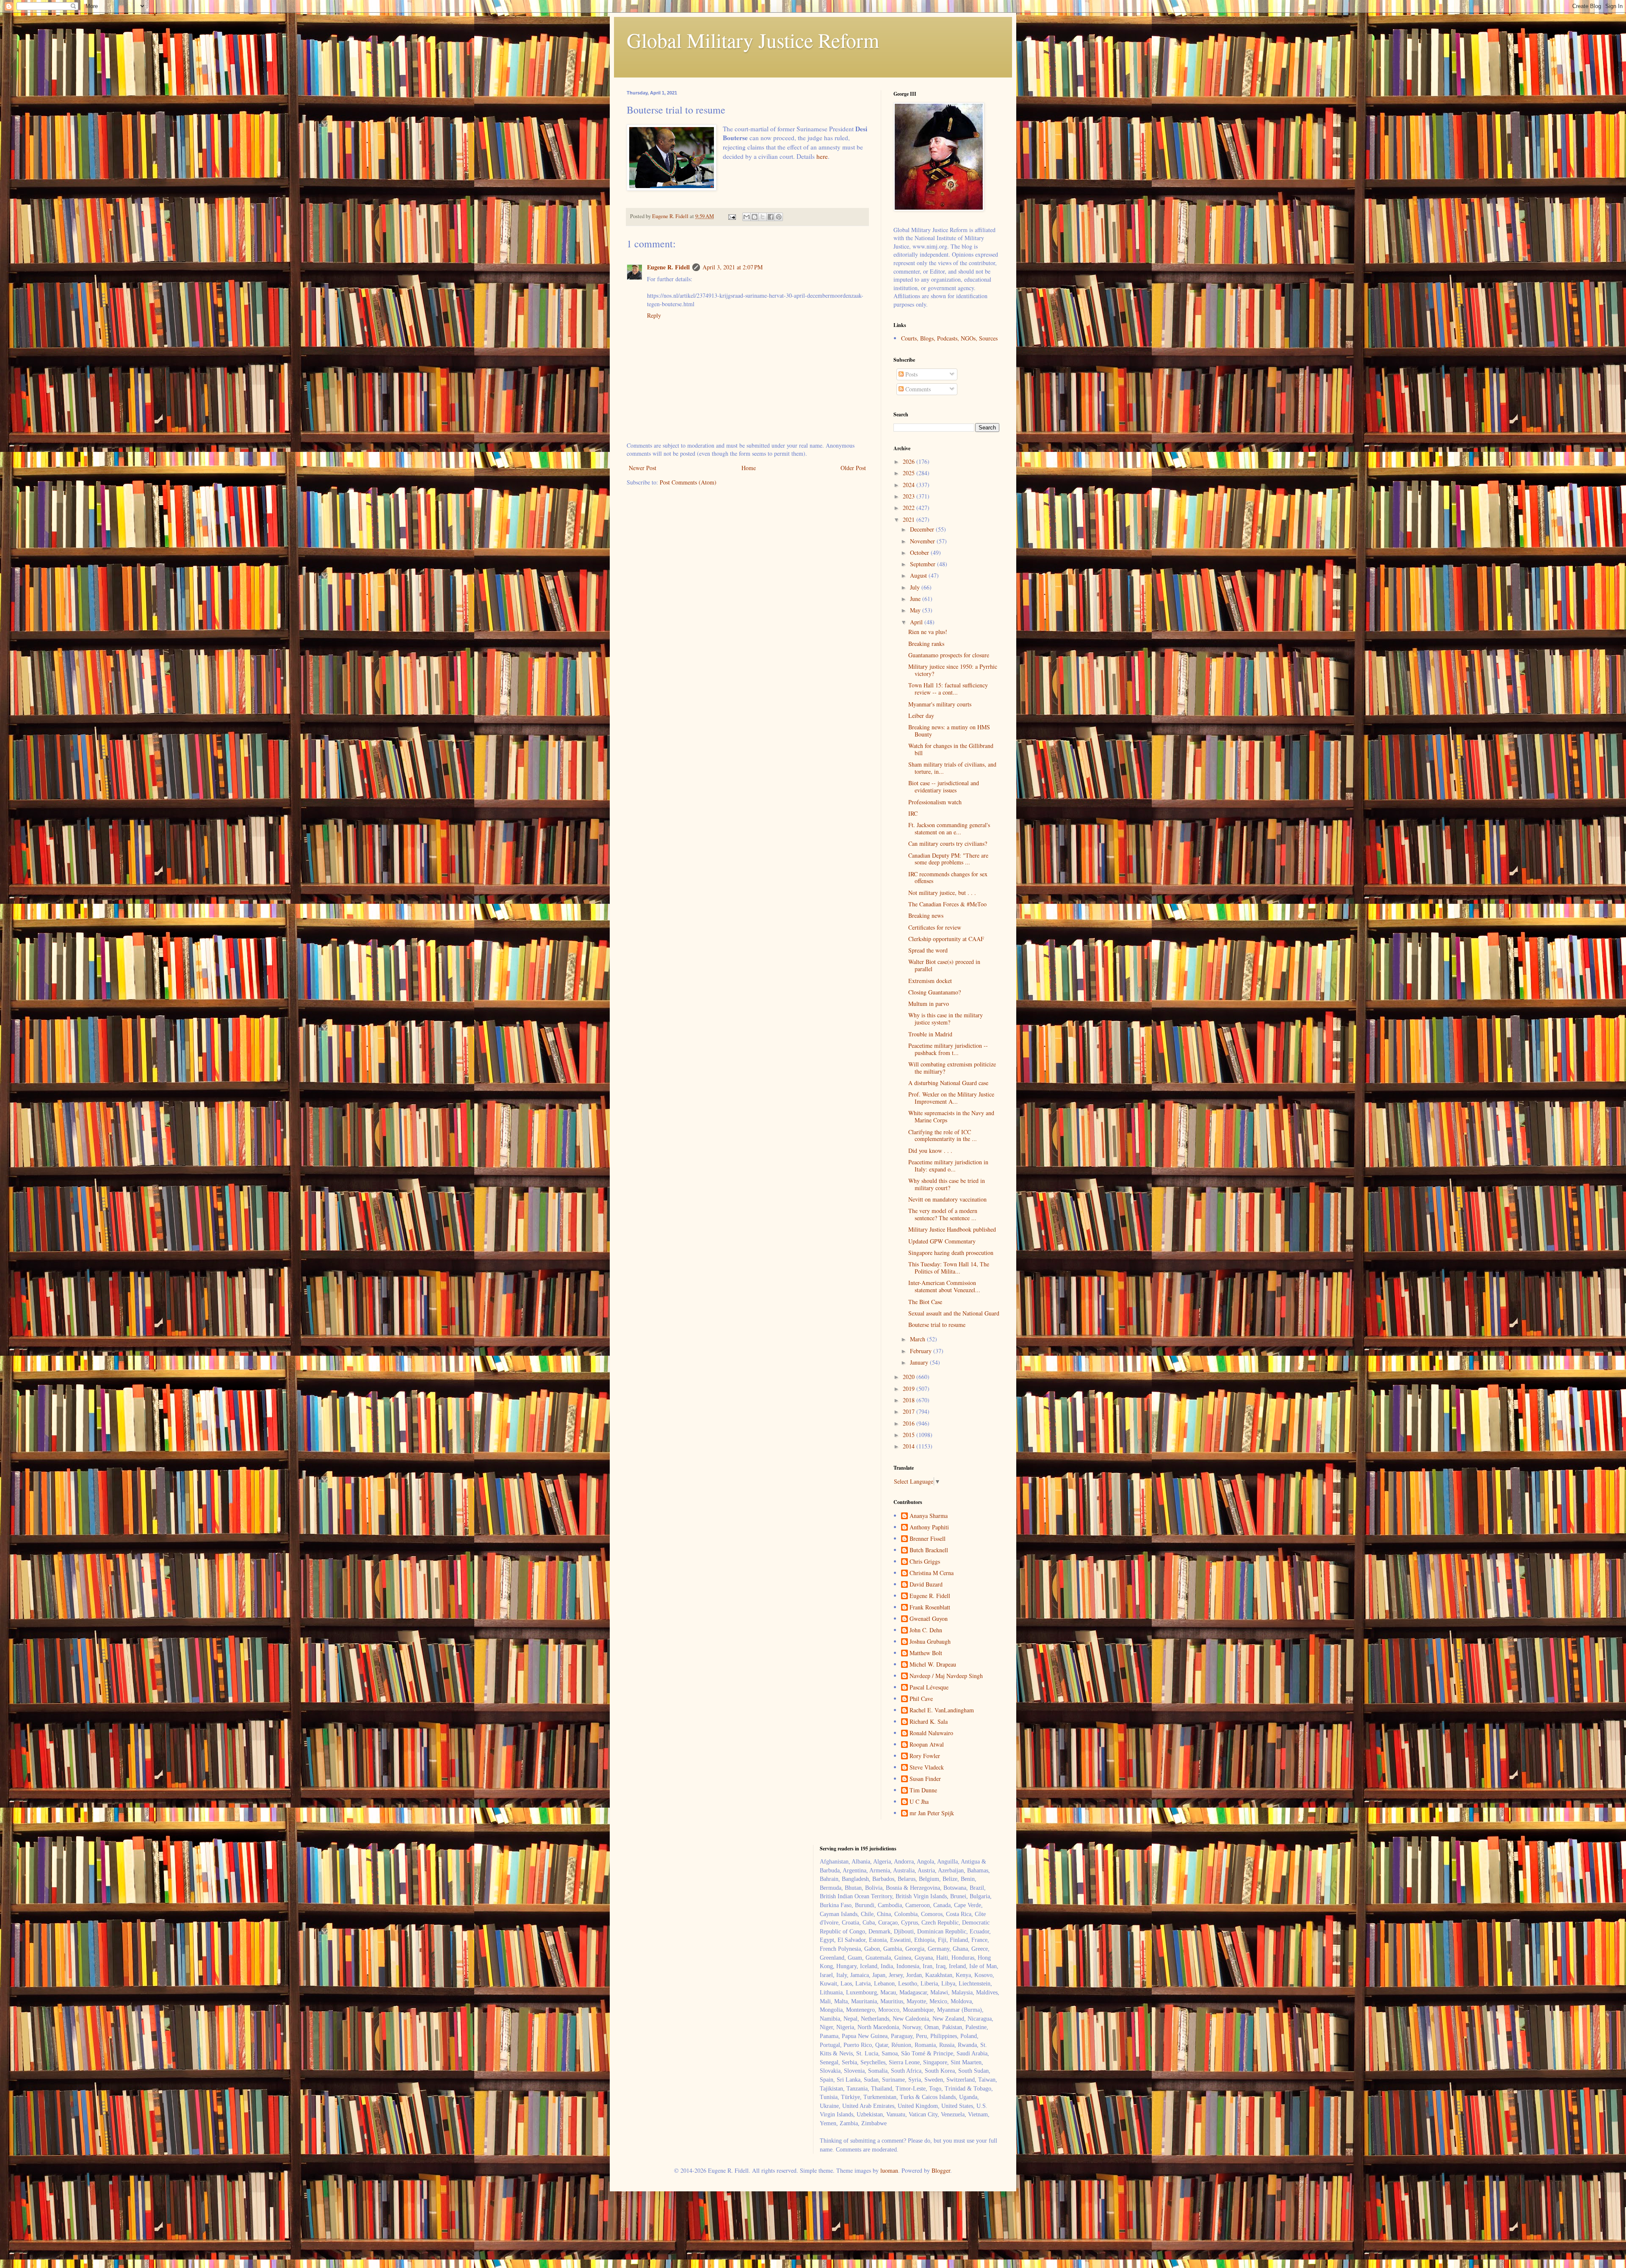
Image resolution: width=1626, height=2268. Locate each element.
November (923, 541)
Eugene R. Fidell (668, 267)
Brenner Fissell (928, 1539)
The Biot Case (925, 1302)
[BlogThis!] (755, 217)
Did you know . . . (930, 1151)
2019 (910, 1389)
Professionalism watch (935, 802)
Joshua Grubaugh (930, 1642)
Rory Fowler (925, 1756)
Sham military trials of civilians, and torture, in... (952, 768)
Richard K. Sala (929, 1722)
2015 (910, 1435)
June (916, 599)
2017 (910, 1411)
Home (749, 468)
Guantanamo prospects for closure (949, 655)
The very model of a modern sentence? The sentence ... (943, 1214)
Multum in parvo (929, 1004)
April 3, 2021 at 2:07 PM (733, 267)
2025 (910, 473)
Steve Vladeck (927, 1768)
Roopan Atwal (927, 1745)
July (916, 587)
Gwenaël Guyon (929, 1619)
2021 (910, 519)
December (923, 529)
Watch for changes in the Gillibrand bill (951, 749)
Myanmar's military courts (940, 704)
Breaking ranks (926, 644)
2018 (910, 1400)
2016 (910, 1423)
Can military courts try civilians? (948, 843)
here (822, 156)
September (924, 564)
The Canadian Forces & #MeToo (947, 904)
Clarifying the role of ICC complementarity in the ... (943, 1135)
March (918, 1339)
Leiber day (921, 716)
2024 (910, 485)
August (919, 575)
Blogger (941, 2170)
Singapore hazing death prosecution (951, 1253)
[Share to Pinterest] (779, 217)
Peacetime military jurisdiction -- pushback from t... (948, 1049)
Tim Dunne (923, 1790)
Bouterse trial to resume (937, 1325)
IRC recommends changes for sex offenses (948, 878)
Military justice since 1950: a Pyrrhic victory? (953, 670)
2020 (910, 1377)
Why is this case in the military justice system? (946, 1019)
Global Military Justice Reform (753, 40)
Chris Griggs (925, 1562)
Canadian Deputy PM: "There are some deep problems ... (948, 859)
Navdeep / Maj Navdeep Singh (946, 1676)
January (920, 1362)
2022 (910, 508)
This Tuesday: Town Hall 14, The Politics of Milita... (949, 1268)
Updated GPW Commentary (942, 1241)
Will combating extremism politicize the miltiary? (952, 1068)
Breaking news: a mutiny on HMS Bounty (949, 731)
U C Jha (919, 1802)
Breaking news (926, 915)
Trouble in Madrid (930, 1034)
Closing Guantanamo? (935, 992)
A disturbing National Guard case (948, 1083)
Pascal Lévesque (929, 1688)
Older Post (853, 468)
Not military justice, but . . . (942, 893)
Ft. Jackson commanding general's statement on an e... (949, 828)
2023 (910, 496)
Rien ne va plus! (928, 632)
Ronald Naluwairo (931, 1733)
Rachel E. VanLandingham (942, 1710)
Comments (917, 389)
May (916, 610)
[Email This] (747, 217)
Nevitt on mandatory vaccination (947, 1199)
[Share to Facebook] (771, 217)
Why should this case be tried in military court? (947, 1184)
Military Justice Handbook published (952, 1229)
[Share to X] (763, 217)
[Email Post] (731, 216)
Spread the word (928, 950)
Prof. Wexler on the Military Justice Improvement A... (951, 1098)
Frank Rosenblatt (930, 1608)
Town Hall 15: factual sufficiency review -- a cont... (948, 689)
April (917, 622)
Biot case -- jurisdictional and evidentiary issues (944, 786)
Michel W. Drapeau (933, 1665)
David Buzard (926, 1585)
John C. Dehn (926, 1630)
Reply (654, 315)
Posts (911, 374)
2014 (910, 1446)
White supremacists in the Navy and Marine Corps (951, 1116)
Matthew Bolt (926, 1653)
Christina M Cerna (932, 1573)
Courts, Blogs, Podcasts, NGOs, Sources (949, 338)
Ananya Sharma (929, 1516)
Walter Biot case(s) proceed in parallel (944, 965)
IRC (913, 813)
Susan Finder (925, 1779)
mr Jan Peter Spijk (932, 1813)
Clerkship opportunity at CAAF (946, 939)
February (922, 1351)
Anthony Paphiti (929, 1527)
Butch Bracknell (929, 1550)
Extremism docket (930, 981)
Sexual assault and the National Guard (954, 1313)
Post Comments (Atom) (688, 482)
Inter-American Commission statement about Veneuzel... (944, 1286)
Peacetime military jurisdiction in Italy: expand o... (948, 1166)
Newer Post (643, 468)
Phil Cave (921, 1699)
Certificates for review (935, 927)
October (920, 552)
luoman (889, 2170)
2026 (910, 461)
